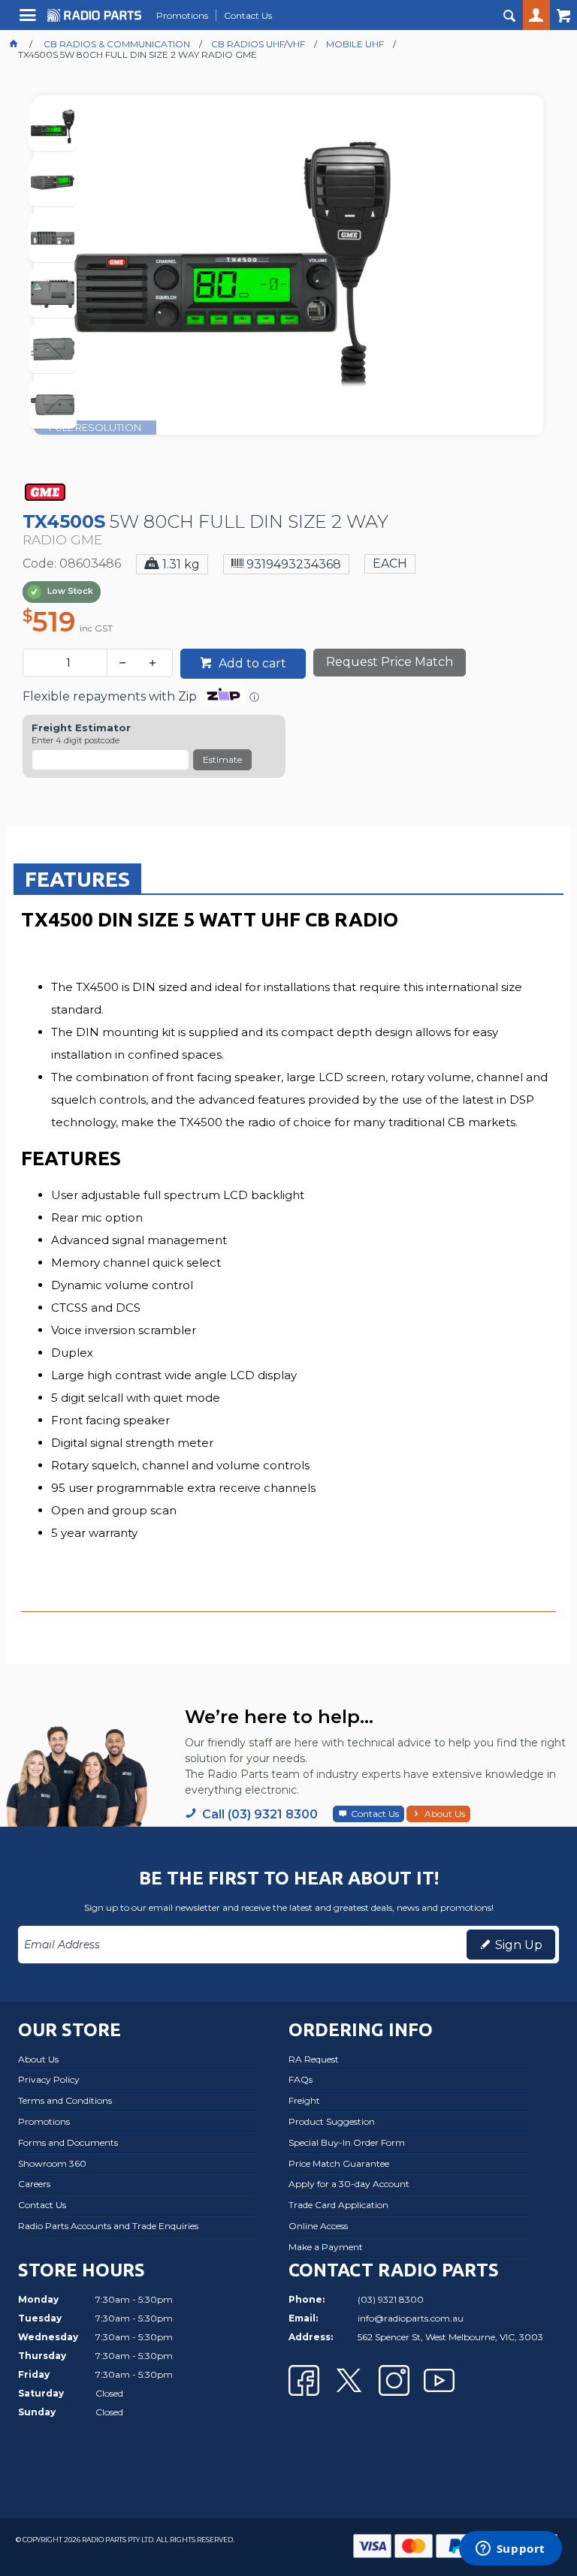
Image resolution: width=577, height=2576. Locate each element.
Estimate (222, 759)
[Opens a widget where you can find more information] (510, 2550)
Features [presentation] (77, 879)
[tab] (77, 878)
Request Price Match (390, 662)
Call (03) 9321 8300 (260, 1814)
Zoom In (304, 285)
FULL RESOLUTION (95, 427)
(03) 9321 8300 (391, 2299)
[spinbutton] (68, 663)
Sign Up (519, 1945)
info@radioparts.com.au (411, 2318)
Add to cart (251, 663)
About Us (445, 1814)
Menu (30, 21)
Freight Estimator (81, 728)
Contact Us (375, 1814)
